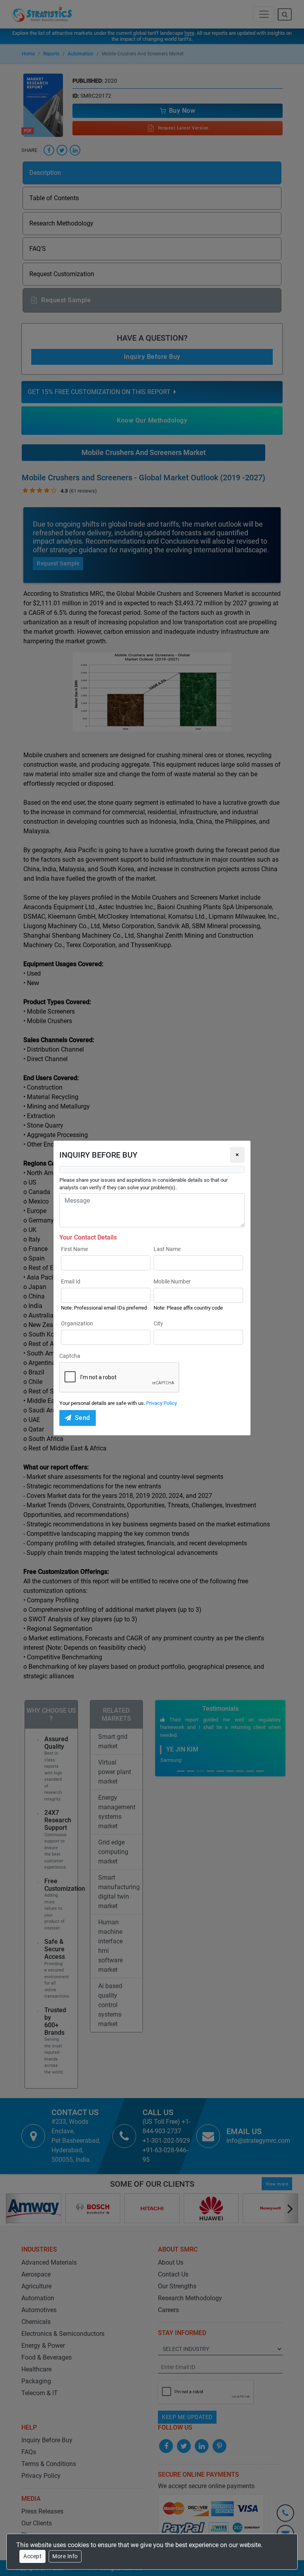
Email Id (71, 1281)
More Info (65, 2556)
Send (83, 1418)
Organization (77, 1323)
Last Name (167, 1249)
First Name (74, 1249)
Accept (32, 2556)
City (158, 1323)
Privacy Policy (161, 1403)
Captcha (70, 1356)
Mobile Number (172, 1281)
